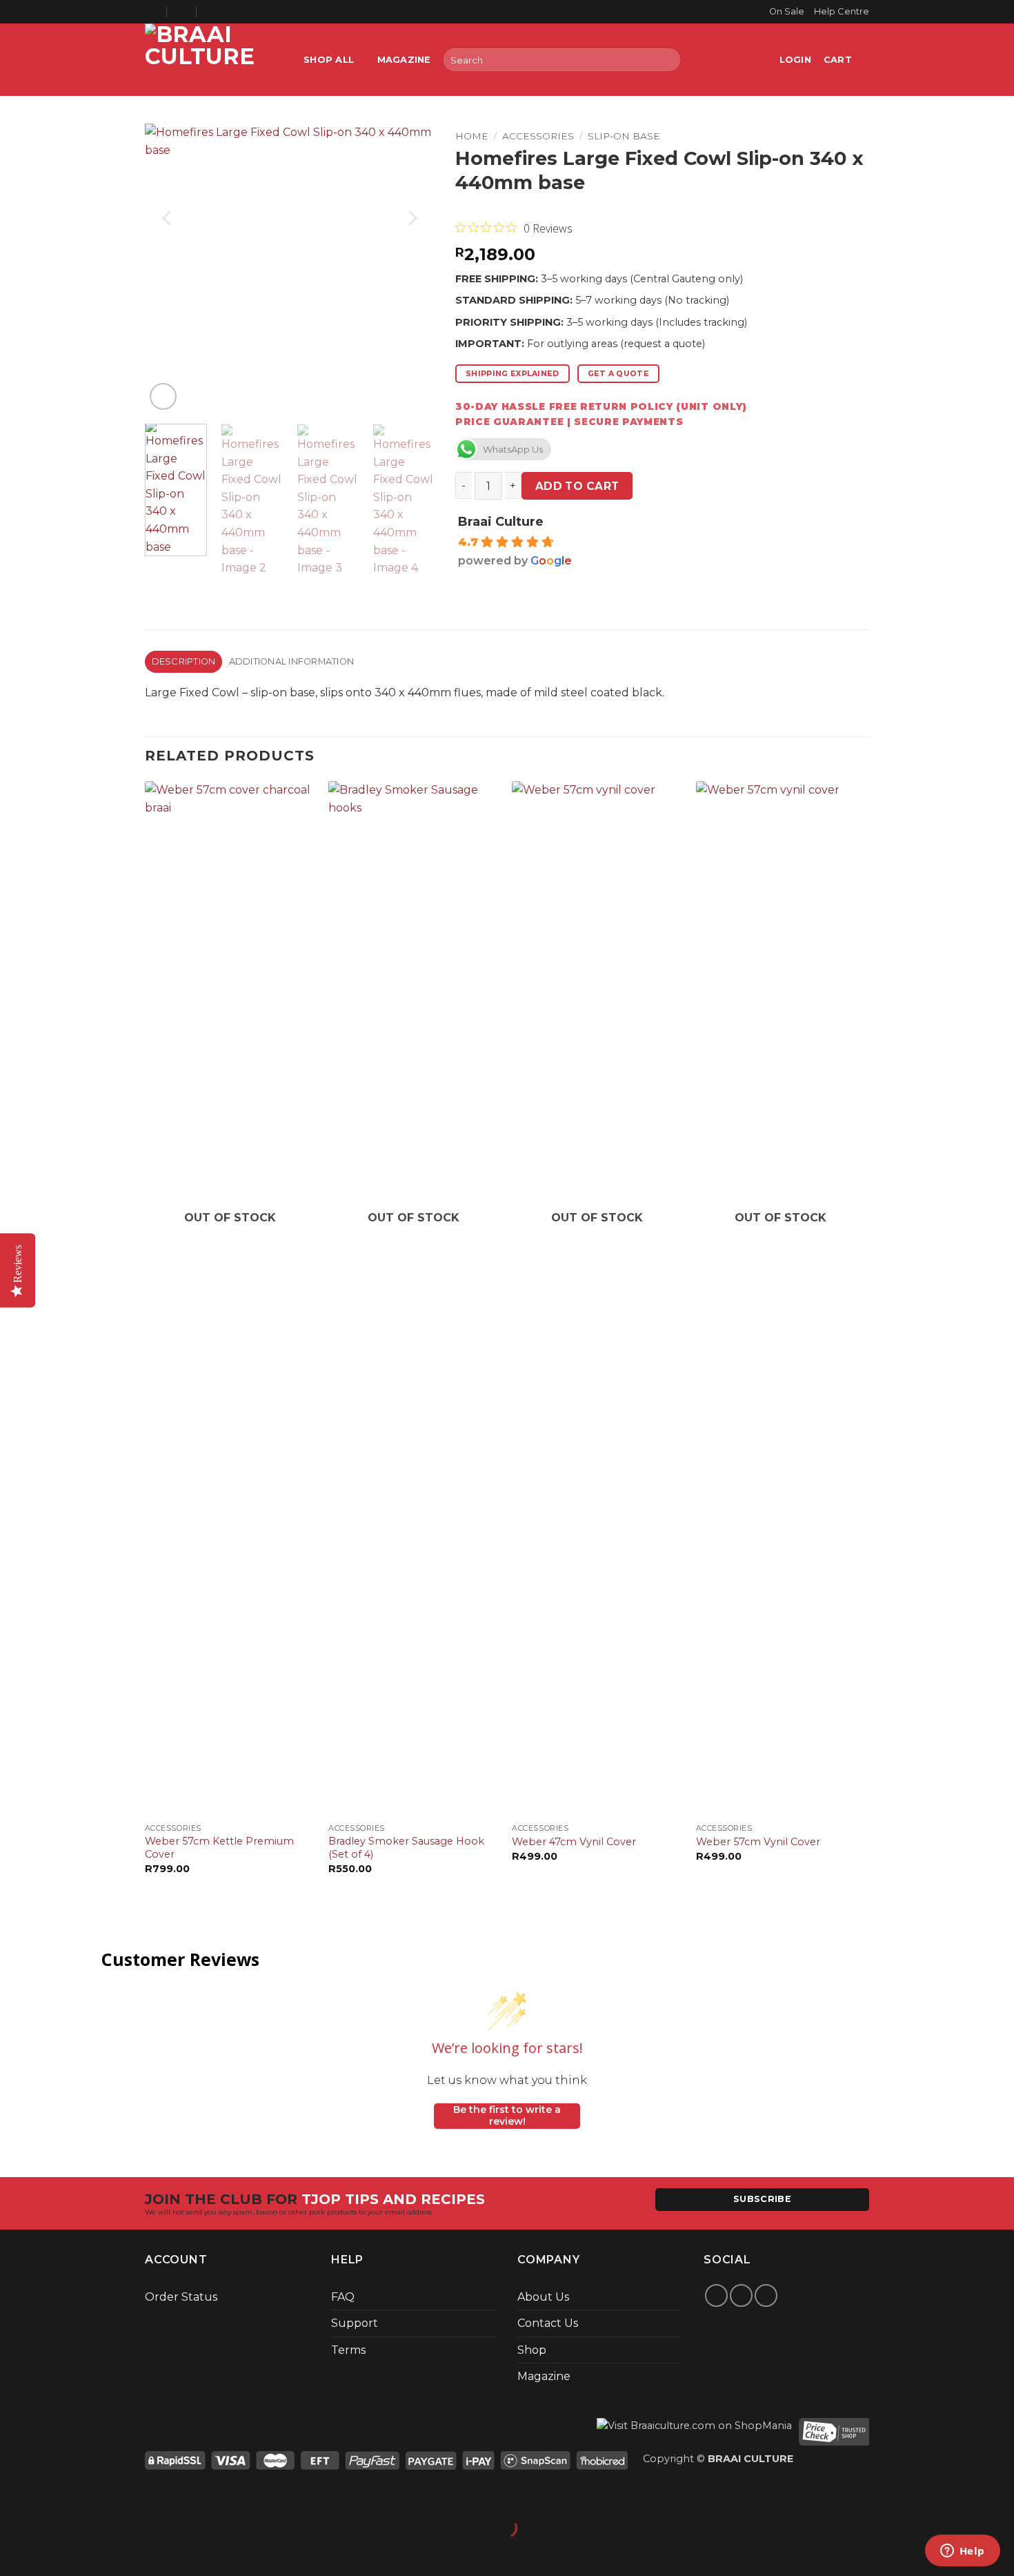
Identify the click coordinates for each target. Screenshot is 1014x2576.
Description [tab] (184, 661)
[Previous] (168, 218)
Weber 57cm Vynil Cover (758, 1842)
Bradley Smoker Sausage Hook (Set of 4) (406, 1848)
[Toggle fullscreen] (54, 2494)
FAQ (343, 2297)
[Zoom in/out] (13, 2494)
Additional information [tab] (292, 661)
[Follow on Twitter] (766, 2295)
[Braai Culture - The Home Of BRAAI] (214, 60)
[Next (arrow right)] (54, 2552)
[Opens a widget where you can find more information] (962, 2552)
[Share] (94, 2494)
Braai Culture (501, 522)
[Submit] (667, 60)
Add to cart (577, 486)
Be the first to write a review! (507, 2116)
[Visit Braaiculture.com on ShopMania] (694, 2431)
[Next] (411, 218)
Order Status (181, 2297)
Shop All (329, 60)
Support (355, 2323)
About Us (543, 2297)
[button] (795, 60)
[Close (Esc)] (135, 2494)
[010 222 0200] (212, 12)
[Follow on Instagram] (741, 2295)
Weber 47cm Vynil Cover (574, 1842)
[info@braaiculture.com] (152, 12)
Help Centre (842, 11)
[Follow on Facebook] (716, 2295)
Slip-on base (624, 136)
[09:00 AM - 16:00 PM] (182, 12)
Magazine (404, 60)
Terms (348, 2350)
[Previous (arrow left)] (13, 2552)
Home (472, 136)
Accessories (538, 136)
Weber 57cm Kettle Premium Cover (219, 1848)
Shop (532, 2350)
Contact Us (548, 2323)
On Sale (787, 11)
